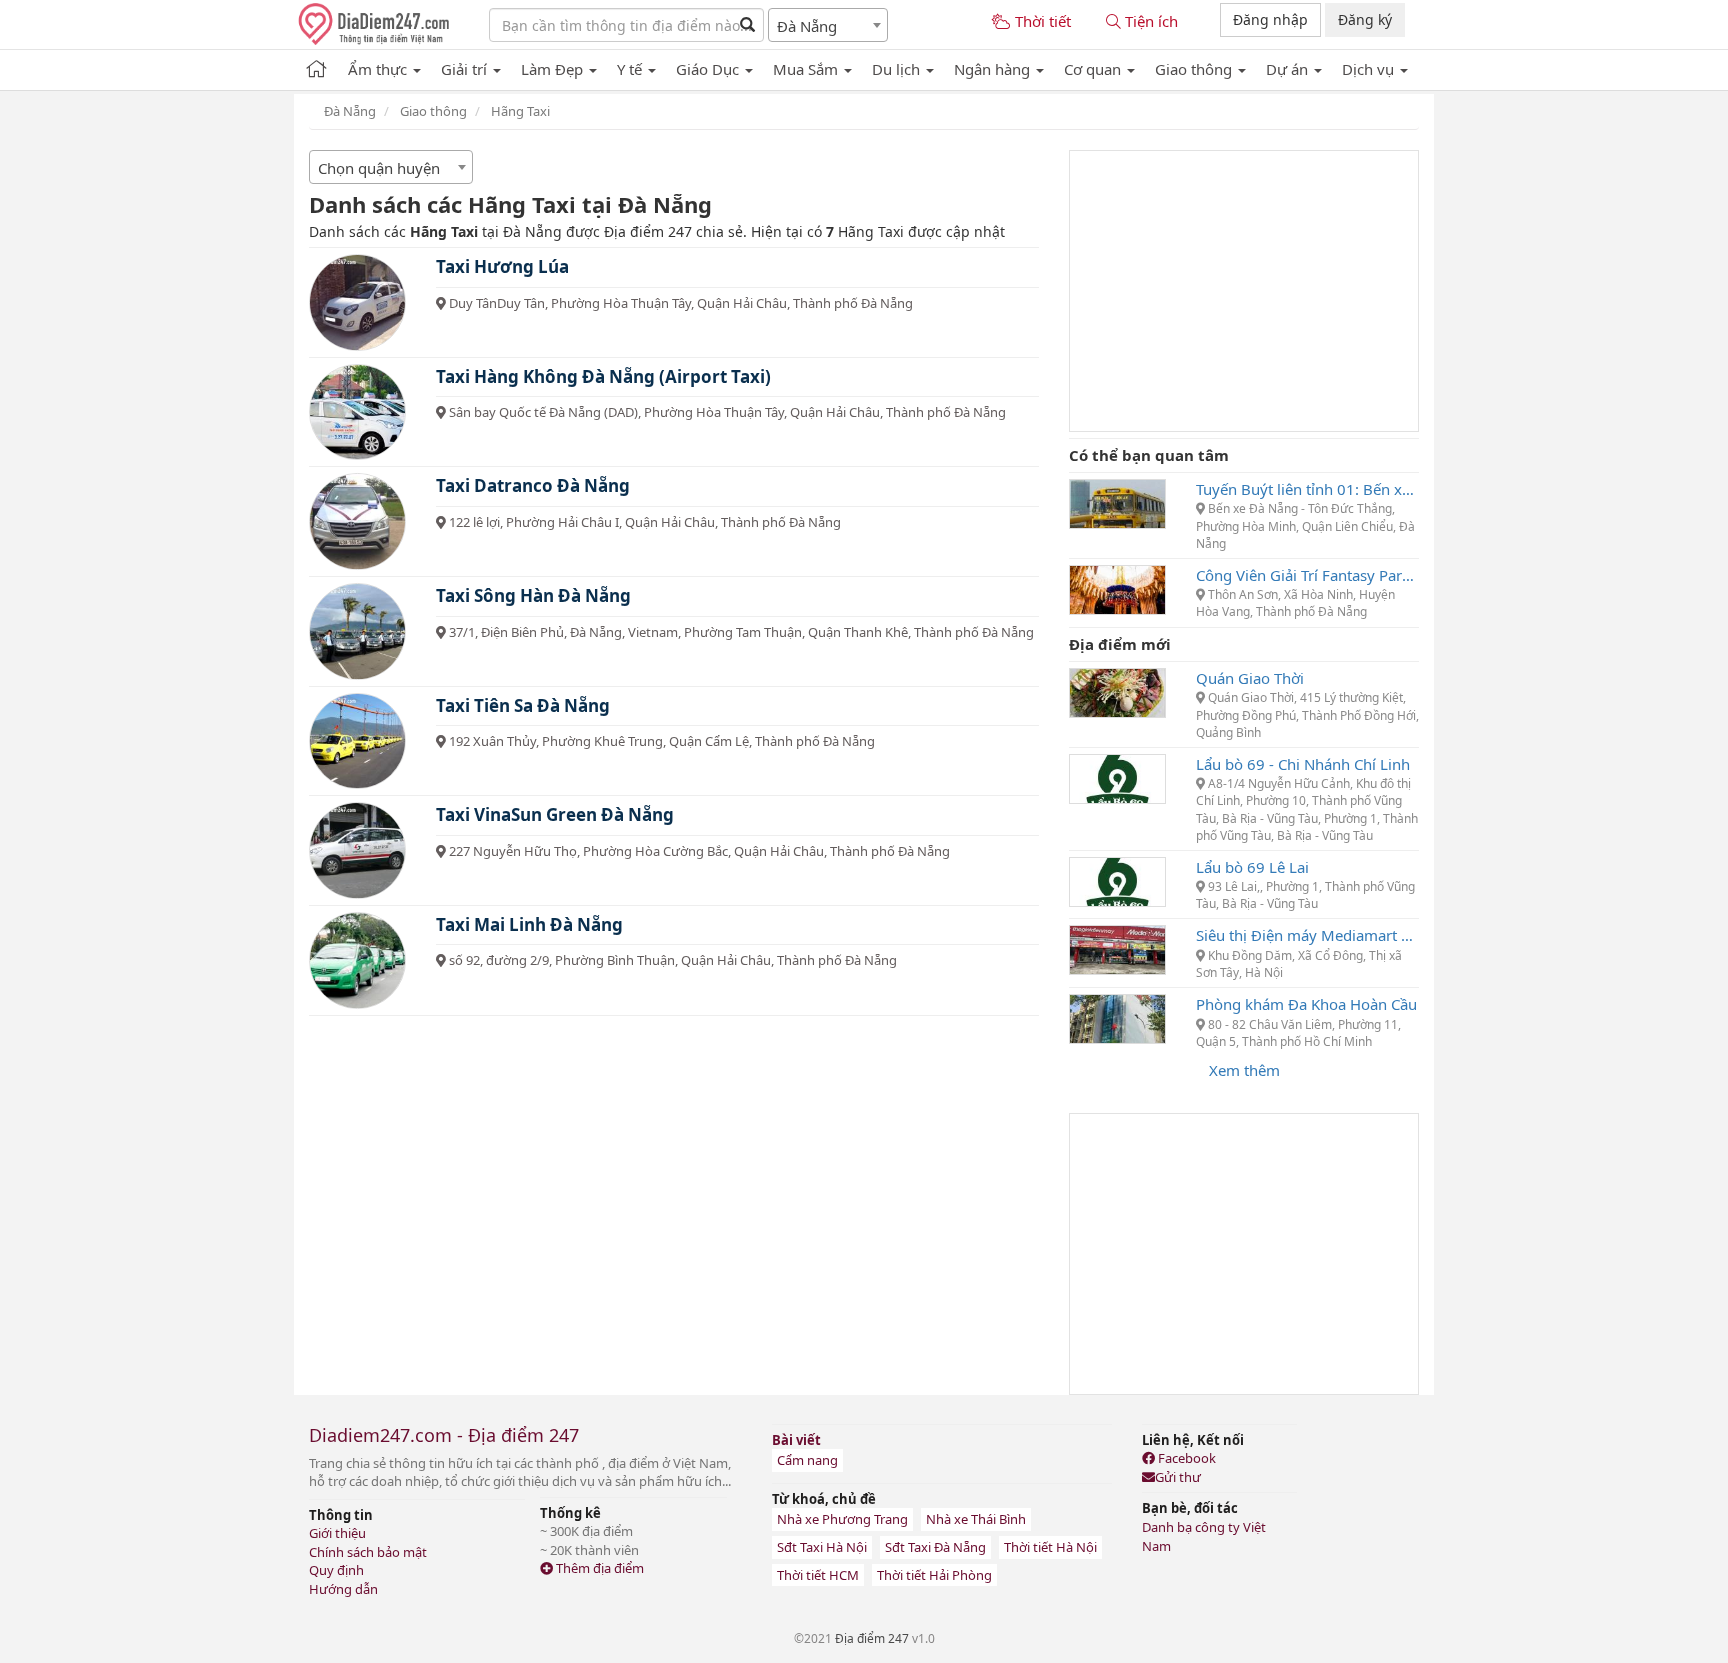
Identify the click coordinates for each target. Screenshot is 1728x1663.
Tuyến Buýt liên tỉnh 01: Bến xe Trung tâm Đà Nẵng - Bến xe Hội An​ (1307, 489)
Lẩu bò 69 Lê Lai (1252, 867)
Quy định (336, 1570)
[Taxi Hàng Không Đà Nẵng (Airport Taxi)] (357, 412)
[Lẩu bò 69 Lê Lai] (1117, 880)
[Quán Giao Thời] (1117, 691)
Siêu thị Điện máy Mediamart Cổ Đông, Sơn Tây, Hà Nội (1307, 935)
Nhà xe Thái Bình (976, 1519)
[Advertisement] (1244, 291)
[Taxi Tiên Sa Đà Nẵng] (357, 741)
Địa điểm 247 (872, 1638)
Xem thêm (1244, 1070)
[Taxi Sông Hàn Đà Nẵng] (357, 631)
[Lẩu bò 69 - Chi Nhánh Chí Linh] (1117, 777)
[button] (384, 66)
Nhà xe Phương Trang (842, 1519)
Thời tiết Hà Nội (1050, 1547)
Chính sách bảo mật (368, 1552)
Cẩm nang (807, 1460)
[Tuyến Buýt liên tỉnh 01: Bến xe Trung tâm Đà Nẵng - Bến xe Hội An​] (1117, 502)
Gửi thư (1178, 1477)
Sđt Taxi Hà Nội (822, 1547)
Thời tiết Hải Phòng (934, 1575)
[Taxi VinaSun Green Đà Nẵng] (357, 850)
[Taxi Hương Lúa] (357, 302)
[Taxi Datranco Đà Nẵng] (357, 521)
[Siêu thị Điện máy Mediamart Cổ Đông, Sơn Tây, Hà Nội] (1117, 949)
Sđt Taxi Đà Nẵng (935, 1547)
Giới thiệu (337, 1533)
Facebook (1185, 1458)
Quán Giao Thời (1250, 678)
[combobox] (828, 25)
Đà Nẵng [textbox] (807, 26)
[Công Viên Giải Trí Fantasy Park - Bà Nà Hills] (1117, 588)
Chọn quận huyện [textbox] (379, 168)
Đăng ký (1365, 19)
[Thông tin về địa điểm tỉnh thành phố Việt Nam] (316, 66)
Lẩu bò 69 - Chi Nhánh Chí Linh (1303, 764)
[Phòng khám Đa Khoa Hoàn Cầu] (1117, 1017)
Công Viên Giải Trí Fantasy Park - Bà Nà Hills (1307, 575)
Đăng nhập (1270, 19)
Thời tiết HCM (818, 1575)
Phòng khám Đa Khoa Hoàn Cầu (1306, 1004)
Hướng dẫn (343, 1589)
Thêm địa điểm (598, 1568)
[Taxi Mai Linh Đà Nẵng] (357, 960)
